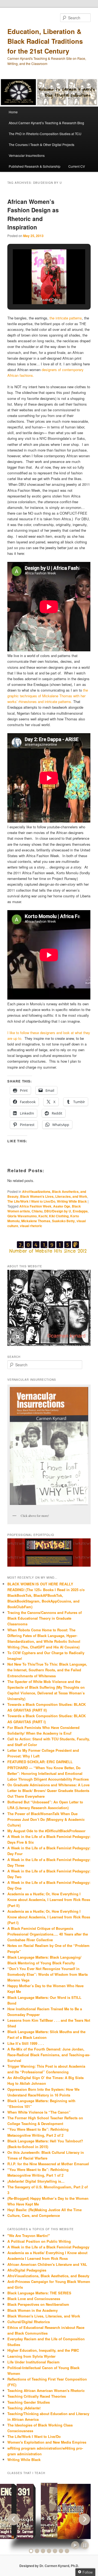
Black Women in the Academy (33, 2310)
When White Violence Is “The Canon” (39, 2112)
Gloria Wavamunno (22, 1216)
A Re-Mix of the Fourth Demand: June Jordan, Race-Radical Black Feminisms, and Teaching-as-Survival (49, 2055)
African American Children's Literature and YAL (47, 2264)
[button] (36, 290)
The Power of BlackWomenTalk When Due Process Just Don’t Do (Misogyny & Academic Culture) (46, 1819)
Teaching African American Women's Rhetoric (46, 2390)
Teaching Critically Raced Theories (37, 2396)
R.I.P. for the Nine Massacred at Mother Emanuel (48, 2164)
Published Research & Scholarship (35, 166)
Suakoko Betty (63, 1221)
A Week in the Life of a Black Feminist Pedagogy (48, 2247)
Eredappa (80, 1211)
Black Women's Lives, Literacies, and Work (54, 1196)
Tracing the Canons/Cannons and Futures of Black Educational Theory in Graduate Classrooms (45, 1618)
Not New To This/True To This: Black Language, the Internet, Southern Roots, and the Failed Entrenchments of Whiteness (47, 1670)
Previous (14, 2519)
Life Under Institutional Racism (33, 2362)
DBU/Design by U (58, 1211)
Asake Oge (62, 1206)
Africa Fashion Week (35, 1206)
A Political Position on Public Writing (39, 2241)
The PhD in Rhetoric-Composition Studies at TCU (45, 134)
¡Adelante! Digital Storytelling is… (36, 2181)
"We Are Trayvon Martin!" (29, 2236)
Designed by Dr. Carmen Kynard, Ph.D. (49, 2566)
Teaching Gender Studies (29, 2402)
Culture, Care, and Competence (34, 2215)
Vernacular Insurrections (27, 155)
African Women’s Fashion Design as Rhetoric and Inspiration (33, 214)
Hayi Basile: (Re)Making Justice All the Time (45, 2210)
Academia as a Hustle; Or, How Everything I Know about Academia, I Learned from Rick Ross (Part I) (49, 1917)
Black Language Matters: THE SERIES (39, 2293)
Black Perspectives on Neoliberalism (38, 2304)
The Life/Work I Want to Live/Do (31, 1201)
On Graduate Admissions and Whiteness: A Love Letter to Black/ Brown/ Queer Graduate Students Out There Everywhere (48, 1791)
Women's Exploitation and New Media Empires (47, 2442)
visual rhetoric (31, 1226)
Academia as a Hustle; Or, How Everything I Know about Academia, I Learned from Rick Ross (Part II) (49, 1900)
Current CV (77, 166)
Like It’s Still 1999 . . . (26, 2043)
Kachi (43, 1216)
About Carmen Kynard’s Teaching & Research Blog (46, 123)
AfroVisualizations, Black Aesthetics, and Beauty (48, 2276)
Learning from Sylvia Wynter (31, 2356)
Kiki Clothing (59, 1216)
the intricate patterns (66, 318)
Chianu (37, 1211)
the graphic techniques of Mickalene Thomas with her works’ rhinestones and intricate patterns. (48, 696)
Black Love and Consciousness (34, 2299)
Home (13, 112)
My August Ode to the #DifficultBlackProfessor (46, 1831)
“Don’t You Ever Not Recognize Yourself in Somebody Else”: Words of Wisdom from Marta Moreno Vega (48, 1974)
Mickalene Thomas (36, 1221)
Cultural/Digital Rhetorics (29, 2322)
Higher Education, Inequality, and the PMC (43, 2350)
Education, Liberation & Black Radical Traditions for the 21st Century (45, 41)
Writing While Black (72, 1201)
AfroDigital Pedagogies (27, 2270)
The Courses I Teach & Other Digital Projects (42, 144)
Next (84, 2519)
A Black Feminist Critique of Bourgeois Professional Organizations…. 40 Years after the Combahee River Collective (48, 1934)
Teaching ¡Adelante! (24, 2408)
